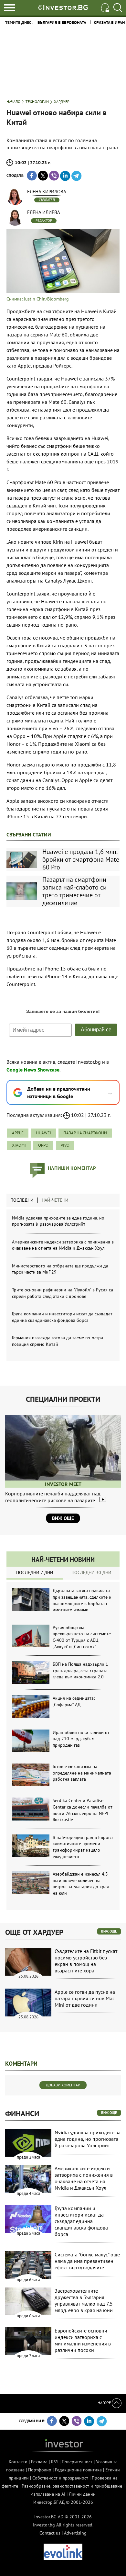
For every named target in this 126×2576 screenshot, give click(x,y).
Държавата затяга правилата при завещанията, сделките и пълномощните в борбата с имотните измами (82, 1600)
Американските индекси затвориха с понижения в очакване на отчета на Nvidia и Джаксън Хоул (63, 1245)
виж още (109, 1931)
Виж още (63, 1518)
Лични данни (82, 2494)
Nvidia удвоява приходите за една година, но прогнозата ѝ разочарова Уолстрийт (58, 1221)
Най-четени (55, 1200)
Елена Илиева (44, 212)
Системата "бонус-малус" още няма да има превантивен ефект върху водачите (87, 2261)
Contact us (50, 2533)
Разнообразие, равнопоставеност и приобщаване (72, 2486)
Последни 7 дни (35, 1572)
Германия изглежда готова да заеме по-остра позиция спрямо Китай (58, 1341)
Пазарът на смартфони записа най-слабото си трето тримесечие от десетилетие (74, 891)
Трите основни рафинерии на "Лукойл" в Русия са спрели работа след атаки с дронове (63, 1293)
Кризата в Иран (109, 23)
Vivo (65, 1145)
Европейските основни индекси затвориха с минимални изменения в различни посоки (83, 2340)
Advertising (75, 2533)
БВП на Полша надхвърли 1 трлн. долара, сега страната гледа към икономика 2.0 (80, 1670)
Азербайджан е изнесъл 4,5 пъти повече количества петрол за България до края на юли (81, 1884)
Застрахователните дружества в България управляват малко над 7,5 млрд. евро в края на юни (84, 2300)
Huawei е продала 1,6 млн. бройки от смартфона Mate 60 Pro (81, 859)
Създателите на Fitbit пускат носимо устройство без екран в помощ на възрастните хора (86, 1961)
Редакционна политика (78, 2470)
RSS (55, 2462)
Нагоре (105, 2403)
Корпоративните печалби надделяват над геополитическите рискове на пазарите (53, 1497)
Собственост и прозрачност (60, 2478)
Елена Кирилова (47, 192)
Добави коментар (63, 2085)
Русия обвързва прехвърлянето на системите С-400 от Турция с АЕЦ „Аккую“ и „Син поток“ (82, 1637)
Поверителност (77, 2462)
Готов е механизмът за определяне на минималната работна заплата (82, 1773)
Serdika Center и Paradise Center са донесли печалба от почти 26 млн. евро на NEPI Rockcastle (83, 1810)
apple (18, 1133)
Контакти (18, 2462)
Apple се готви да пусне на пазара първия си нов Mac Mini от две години (85, 1998)
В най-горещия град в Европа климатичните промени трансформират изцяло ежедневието (83, 1847)
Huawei (43, 1133)
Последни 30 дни (91, 1572)
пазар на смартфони (85, 1133)
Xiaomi (19, 1145)
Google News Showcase (33, 1070)
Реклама (39, 2462)
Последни (22, 1200)
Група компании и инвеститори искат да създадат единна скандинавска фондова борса (62, 1317)
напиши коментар (72, 1168)
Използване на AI (48, 2494)
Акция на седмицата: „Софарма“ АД (74, 1701)
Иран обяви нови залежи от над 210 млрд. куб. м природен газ (81, 1739)
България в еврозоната (62, 23)
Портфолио (40, 2470)
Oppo (43, 1145)
